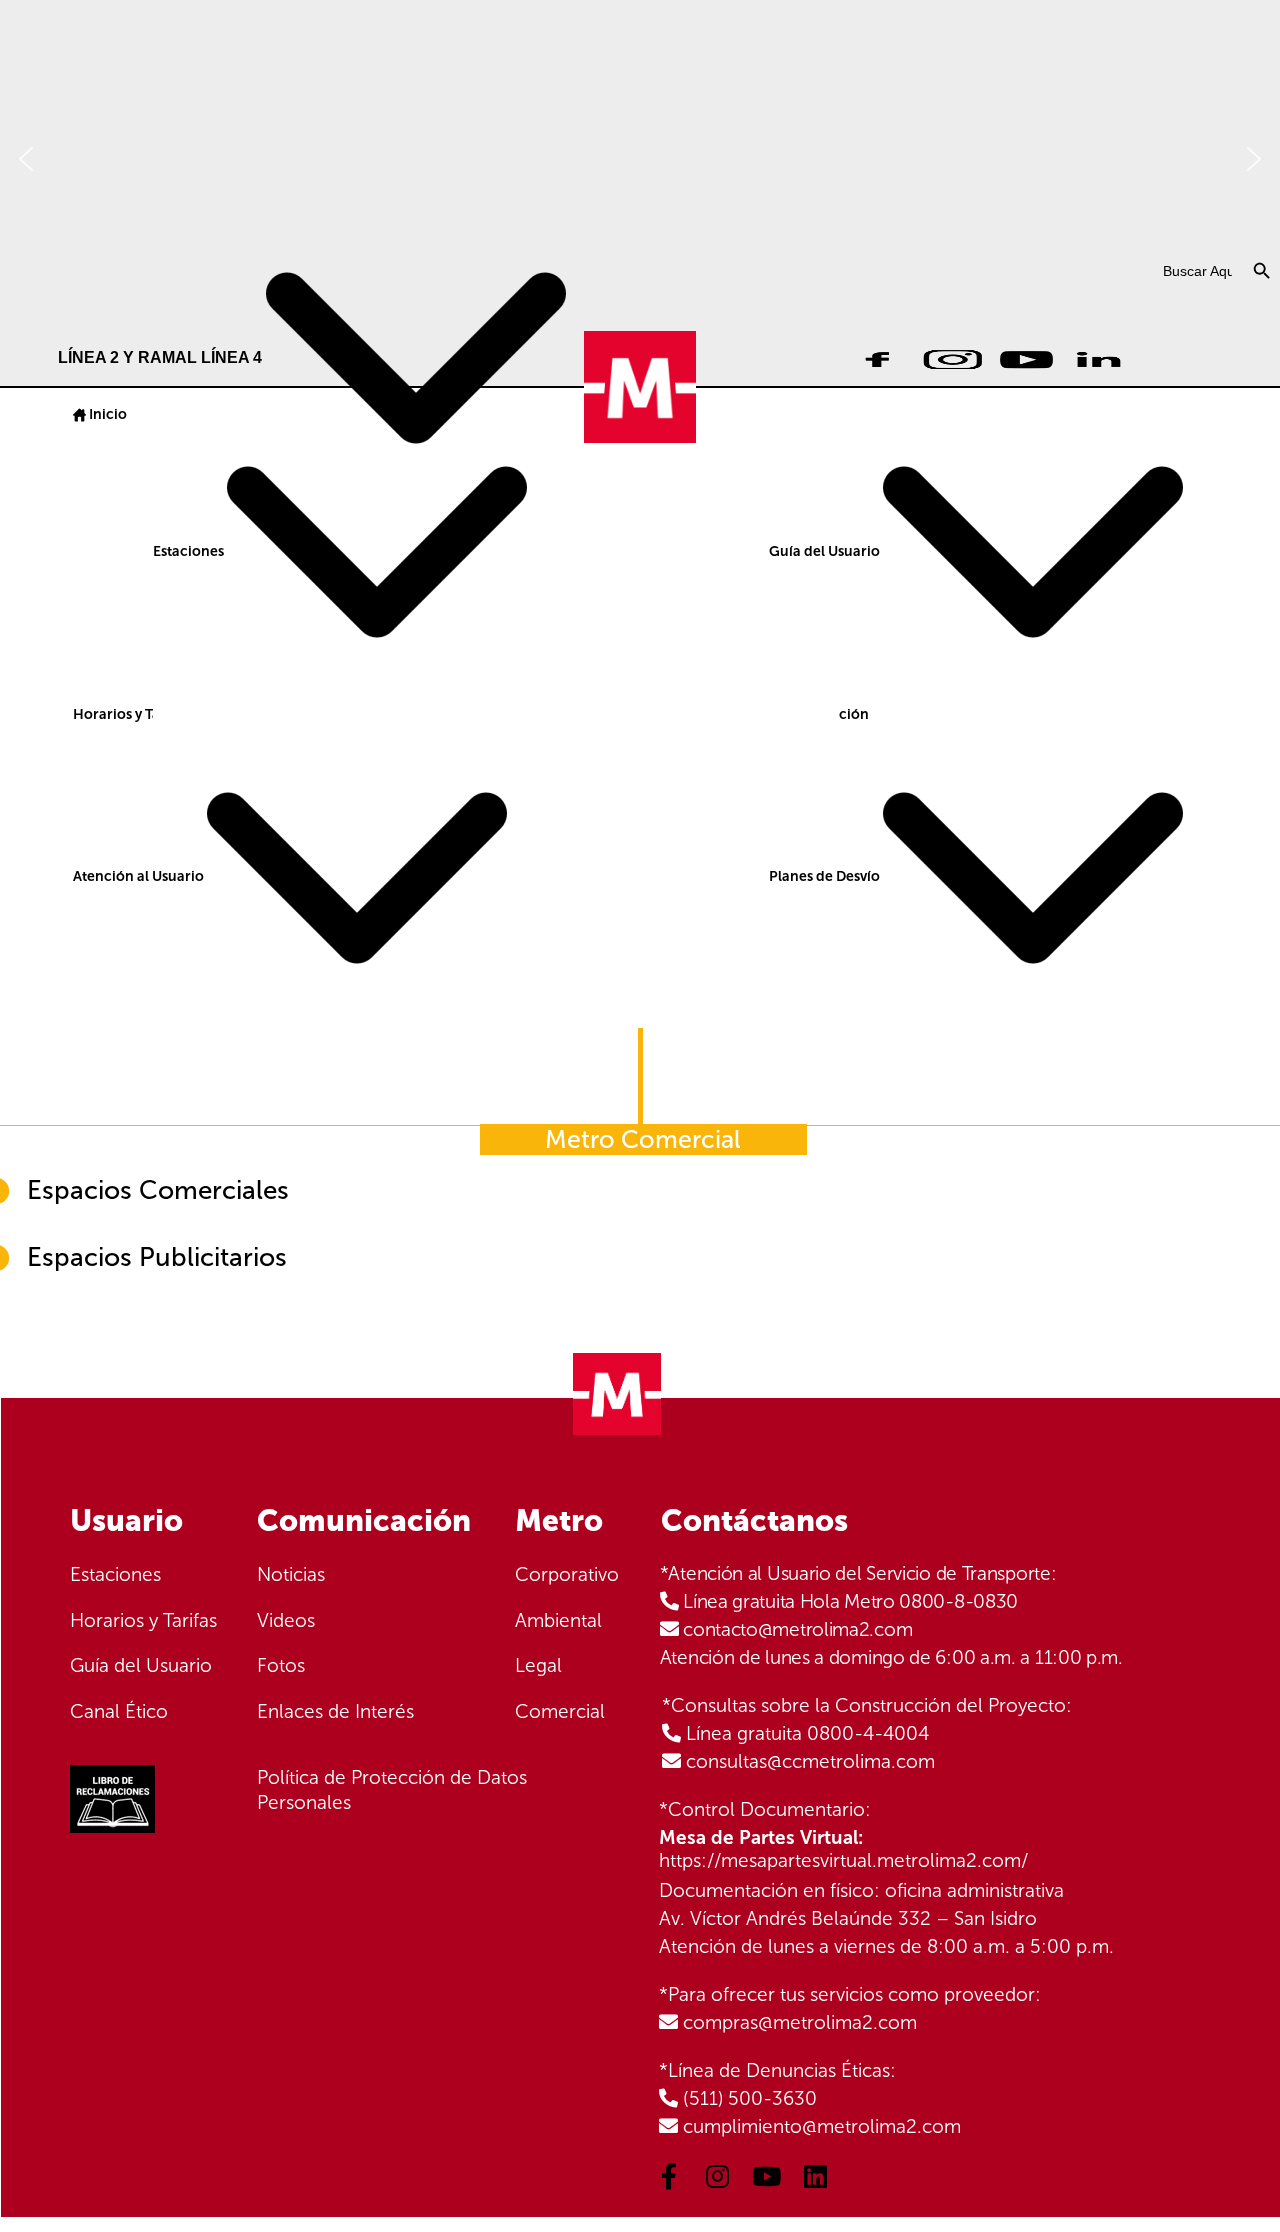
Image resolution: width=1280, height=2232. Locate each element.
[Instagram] (718, 2176)
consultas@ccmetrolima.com (810, 1761)
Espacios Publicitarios (157, 1257)
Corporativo (567, 1574)
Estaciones (190, 551)
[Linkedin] (816, 2176)
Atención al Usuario (140, 876)
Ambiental (558, 1620)
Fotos (281, 1665)
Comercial (560, 1711)
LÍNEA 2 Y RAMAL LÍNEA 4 (162, 357)
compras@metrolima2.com (800, 2022)
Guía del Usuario (826, 551)
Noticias (291, 1574)
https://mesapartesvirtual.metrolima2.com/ (843, 1860)
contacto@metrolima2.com (797, 1629)
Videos (286, 1620)
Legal (538, 1665)
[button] (26, 159)
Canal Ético (119, 1711)
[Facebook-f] (669, 2176)
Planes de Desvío (826, 876)
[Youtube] (767, 2176)
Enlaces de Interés (335, 1711)
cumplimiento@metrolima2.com (822, 2126)
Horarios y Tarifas (131, 714)
